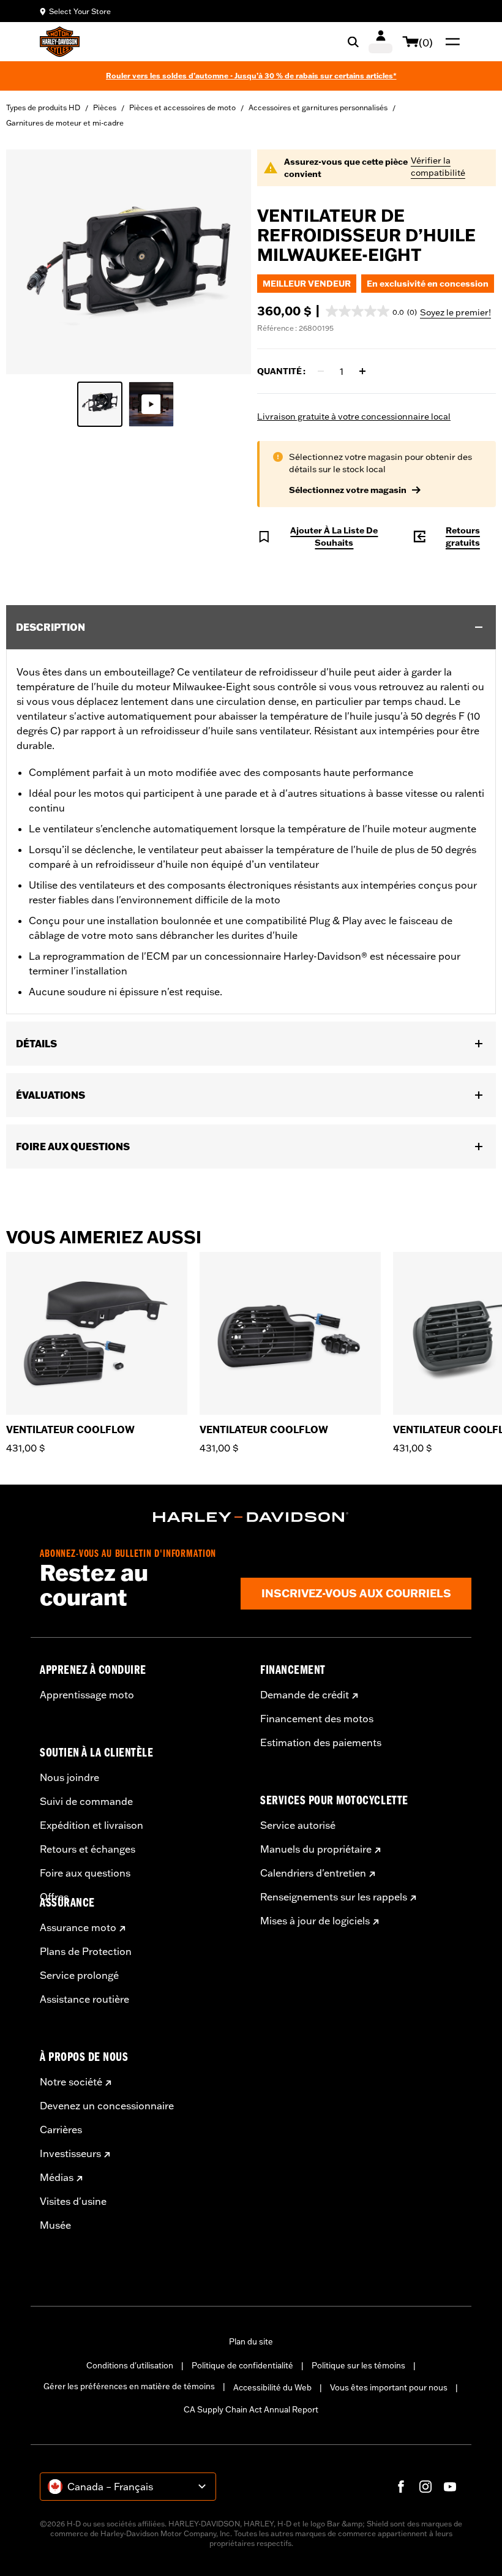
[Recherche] (353, 42)
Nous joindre (69, 1777)
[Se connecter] (380, 42)
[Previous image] (31, 262)
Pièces (105, 107)
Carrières (61, 2130)
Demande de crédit (305, 1695)
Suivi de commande (86, 1801)
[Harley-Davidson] (251, 1517)
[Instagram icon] (425, 2487)
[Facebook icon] (401, 2487)
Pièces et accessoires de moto (182, 107)
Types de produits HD (43, 107)
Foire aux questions (85, 1873)
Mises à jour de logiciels (315, 1921)
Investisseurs (70, 2153)
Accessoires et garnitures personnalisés (318, 107)
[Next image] (227, 262)
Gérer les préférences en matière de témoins (129, 2386)
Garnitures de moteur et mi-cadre (65, 123)
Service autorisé (298, 1825)
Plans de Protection (86, 1951)
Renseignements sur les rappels (334, 1897)
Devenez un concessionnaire (107, 2106)
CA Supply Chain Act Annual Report (251, 2409)
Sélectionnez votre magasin (348, 490)
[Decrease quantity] (321, 371)
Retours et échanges (88, 1849)
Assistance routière (84, 1999)
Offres (54, 1897)
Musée (55, 2225)
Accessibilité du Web (272, 2387)
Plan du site (251, 2341)
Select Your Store (80, 11)
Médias (57, 2177)
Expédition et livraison (92, 1825)
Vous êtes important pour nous (389, 2387)
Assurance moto (78, 1927)
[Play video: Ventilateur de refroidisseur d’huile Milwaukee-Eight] (151, 404)
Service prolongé (79, 1975)
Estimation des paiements (321, 1742)
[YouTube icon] (450, 2487)
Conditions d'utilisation (130, 2365)
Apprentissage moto (87, 1695)
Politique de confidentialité (242, 2365)
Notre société (71, 2082)
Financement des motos (317, 1719)
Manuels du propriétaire (316, 1849)
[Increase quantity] (362, 371)
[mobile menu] (450, 42)
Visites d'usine (73, 2201)
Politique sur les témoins (358, 2365)
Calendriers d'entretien (313, 1873)
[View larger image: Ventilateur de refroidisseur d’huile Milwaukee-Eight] (129, 260)
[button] (371, 311)
